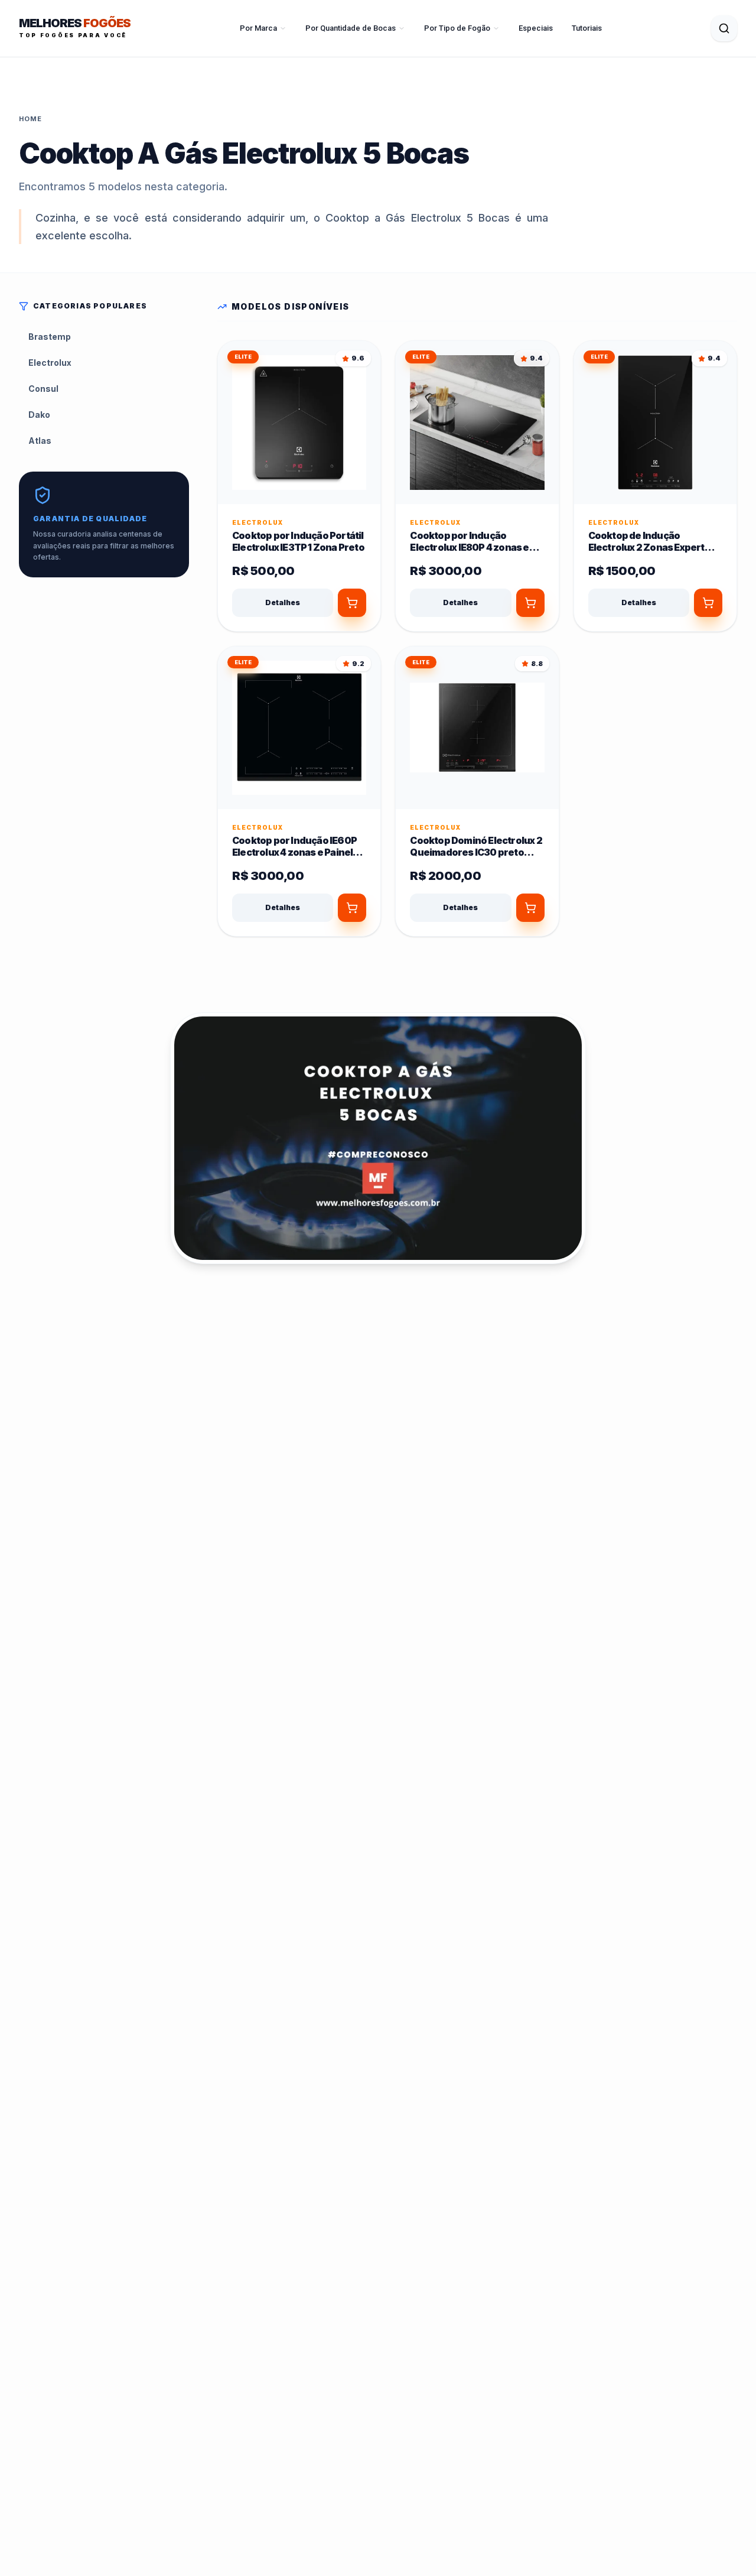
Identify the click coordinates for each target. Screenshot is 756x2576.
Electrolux (50, 363)
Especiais (536, 28)
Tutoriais (587, 28)
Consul (43, 389)
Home (30, 119)
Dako (39, 415)
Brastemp (50, 337)
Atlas (40, 441)
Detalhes (283, 602)
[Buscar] (724, 28)
